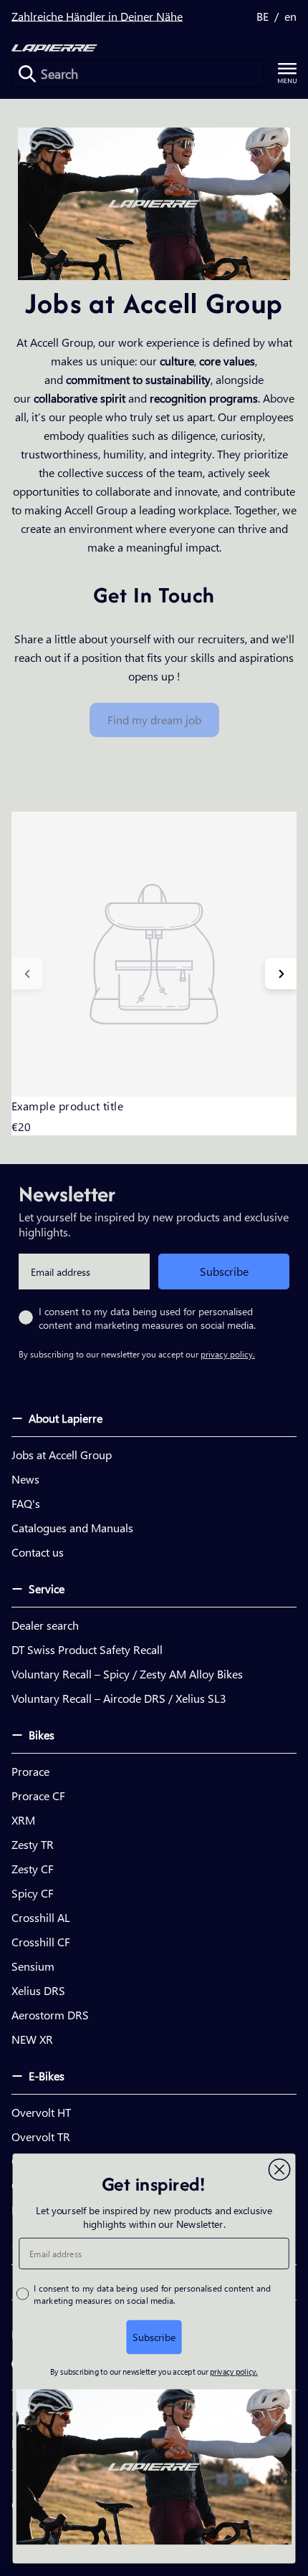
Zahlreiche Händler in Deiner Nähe (97, 16)
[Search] (27, 74)
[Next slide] (281, 974)
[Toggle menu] (287, 73)
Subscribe (224, 1271)
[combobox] (138, 74)
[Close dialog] (280, 2170)
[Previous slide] (27, 974)
